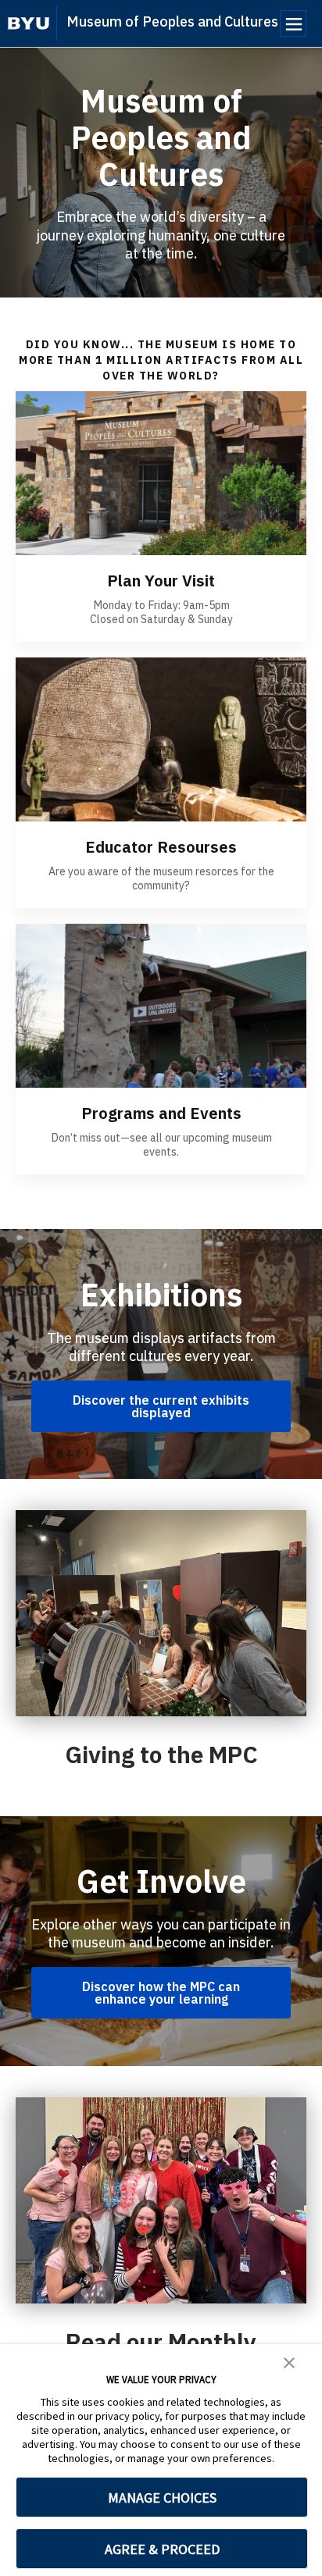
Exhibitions (161, 1295)
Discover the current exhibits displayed (161, 1406)
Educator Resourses (161, 847)
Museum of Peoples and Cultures (172, 21)
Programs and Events (161, 1113)
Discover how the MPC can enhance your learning (161, 1993)
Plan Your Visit (161, 581)
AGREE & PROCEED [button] (162, 2549)
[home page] (29, 23)
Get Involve (161, 1881)
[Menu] (293, 23)
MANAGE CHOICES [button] (162, 2498)
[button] (289, 2361)
